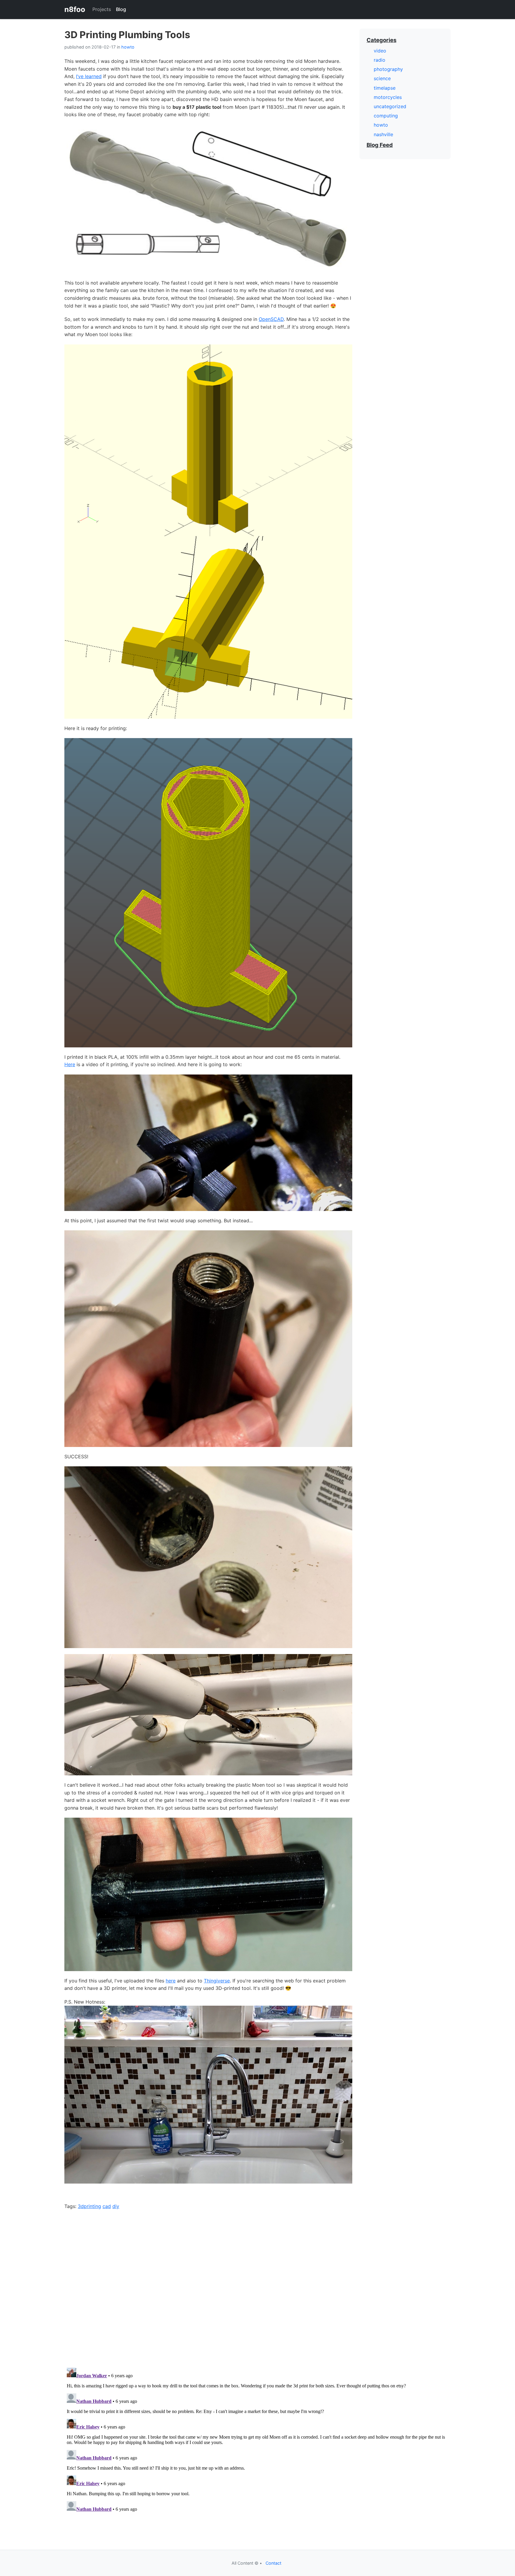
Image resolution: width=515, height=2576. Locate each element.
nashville (383, 134)
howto (128, 47)
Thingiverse (217, 1981)
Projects (102, 9)
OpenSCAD (271, 319)
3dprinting (89, 2206)
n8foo (75, 9)
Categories (381, 40)
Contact (273, 2563)
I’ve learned (89, 76)
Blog (121, 9)
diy (116, 2206)
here (171, 1981)
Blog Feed (380, 145)
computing (386, 116)
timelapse (385, 88)
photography (388, 69)
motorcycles (388, 97)
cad (107, 2206)
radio (380, 60)
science (382, 78)
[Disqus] (257, 2285)
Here (70, 1064)
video (380, 51)
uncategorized (390, 106)
